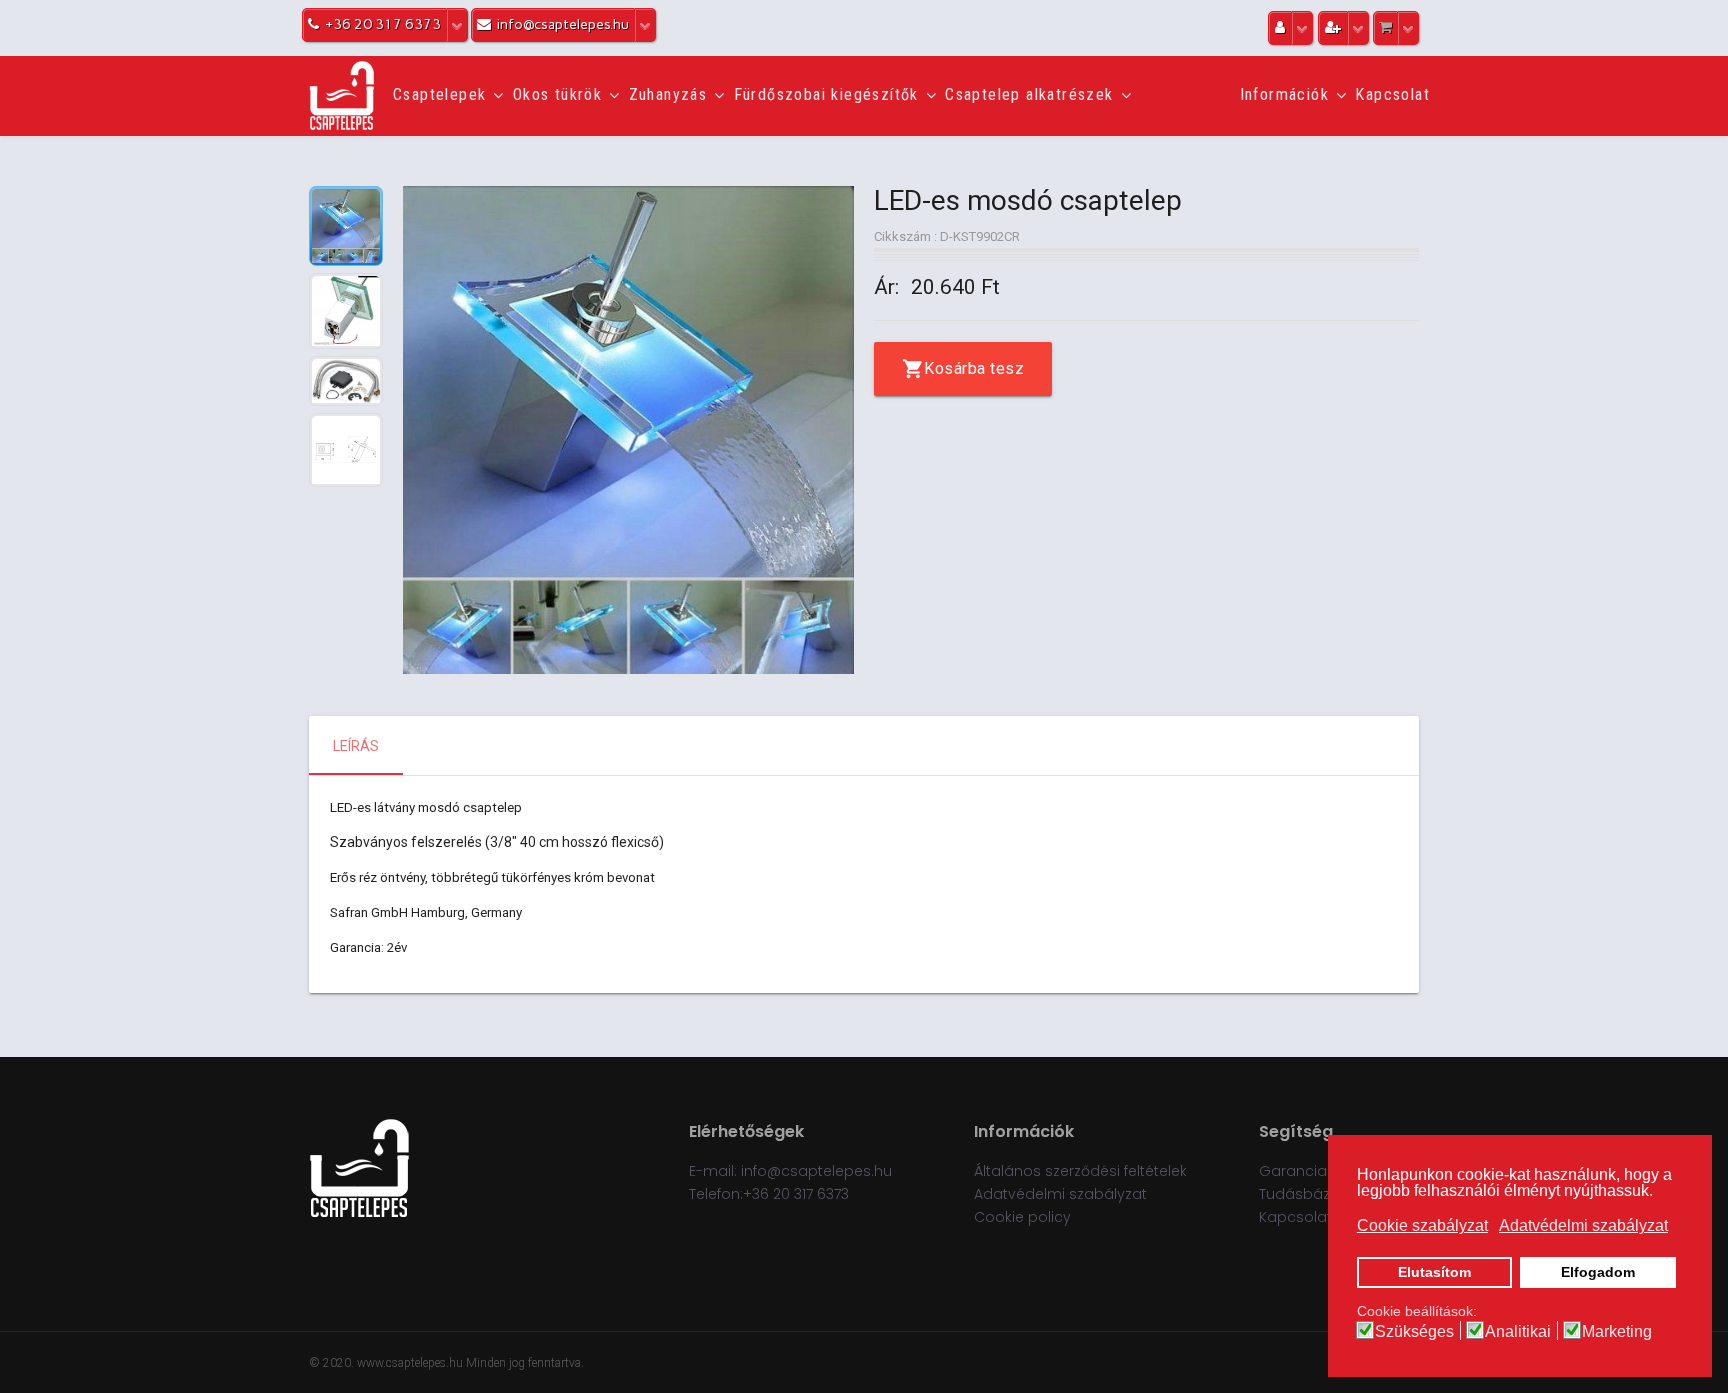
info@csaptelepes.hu (816, 1171)
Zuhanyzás (668, 94)
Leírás (356, 746)
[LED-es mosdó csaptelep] (628, 430)
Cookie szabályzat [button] (1422, 1225)
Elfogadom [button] (1598, 1272)
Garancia (1293, 1171)
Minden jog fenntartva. (525, 1363)
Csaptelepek (439, 94)
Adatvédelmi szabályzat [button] (1583, 1225)
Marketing (1617, 1332)
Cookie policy (1022, 1217)
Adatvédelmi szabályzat (1060, 1194)
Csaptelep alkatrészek (1029, 94)
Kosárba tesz (974, 368)
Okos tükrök (557, 94)
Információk (1284, 94)
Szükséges (1414, 1332)
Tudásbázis (1300, 1194)
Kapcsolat (1392, 94)
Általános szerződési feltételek (1080, 1171)
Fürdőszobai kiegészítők (826, 94)
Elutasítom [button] (1434, 1272)
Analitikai (1518, 1332)
